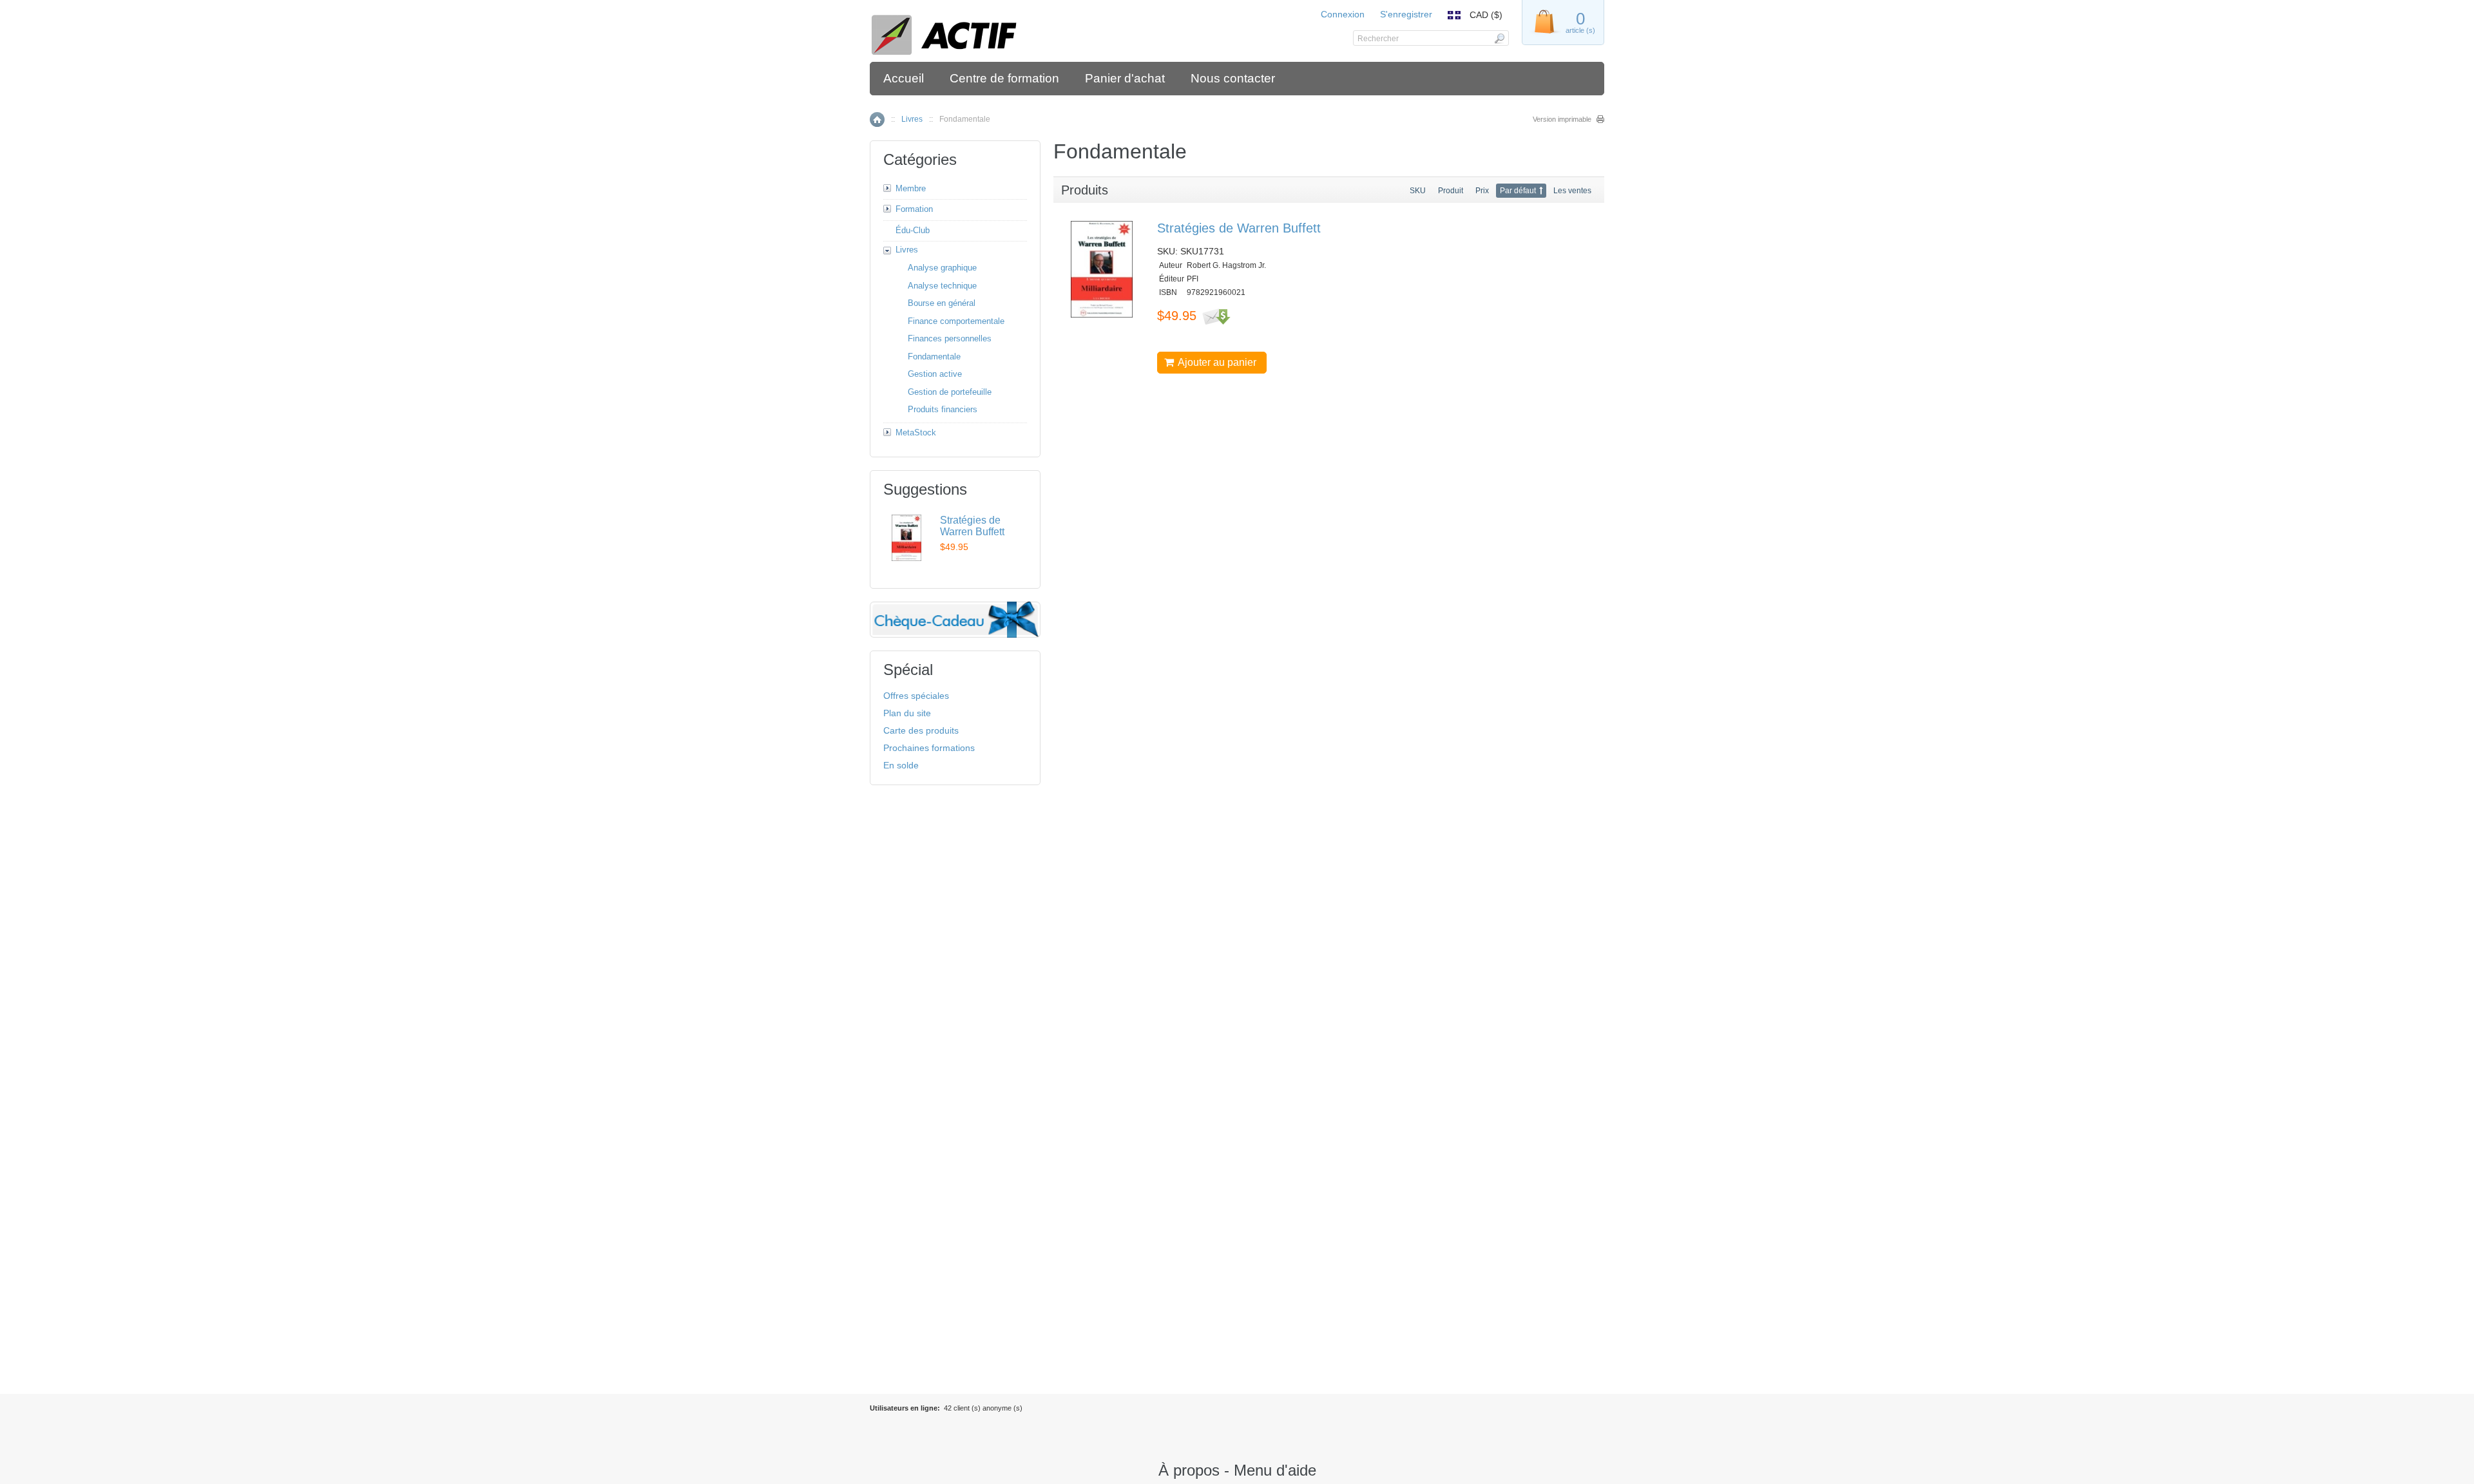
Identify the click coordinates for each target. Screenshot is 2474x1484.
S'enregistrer (1406, 14)
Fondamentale (934, 357)
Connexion (1343, 14)
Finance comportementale (956, 321)
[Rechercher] (1499, 38)
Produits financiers (943, 409)
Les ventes (1572, 191)
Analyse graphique (942, 268)
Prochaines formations (929, 748)
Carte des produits (921, 730)
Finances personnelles (950, 338)
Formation (914, 209)
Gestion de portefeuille (950, 392)
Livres (912, 119)
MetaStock (916, 433)
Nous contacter (1233, 78)
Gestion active (935, 374)
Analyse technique (942, 286)
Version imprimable (1562, 119)
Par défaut (1518, 191)
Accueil (904, 78)
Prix (1482, 191)
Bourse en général (942, 303)
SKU (1418, 191)
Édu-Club (913, 230)
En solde (901, 765)
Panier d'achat (1125, 78)
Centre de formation (1004, 78)
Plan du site (907, 713)
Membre (911, 188)
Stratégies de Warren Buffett (1239, 228)
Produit (1451, 191)
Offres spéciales (916, 696)
